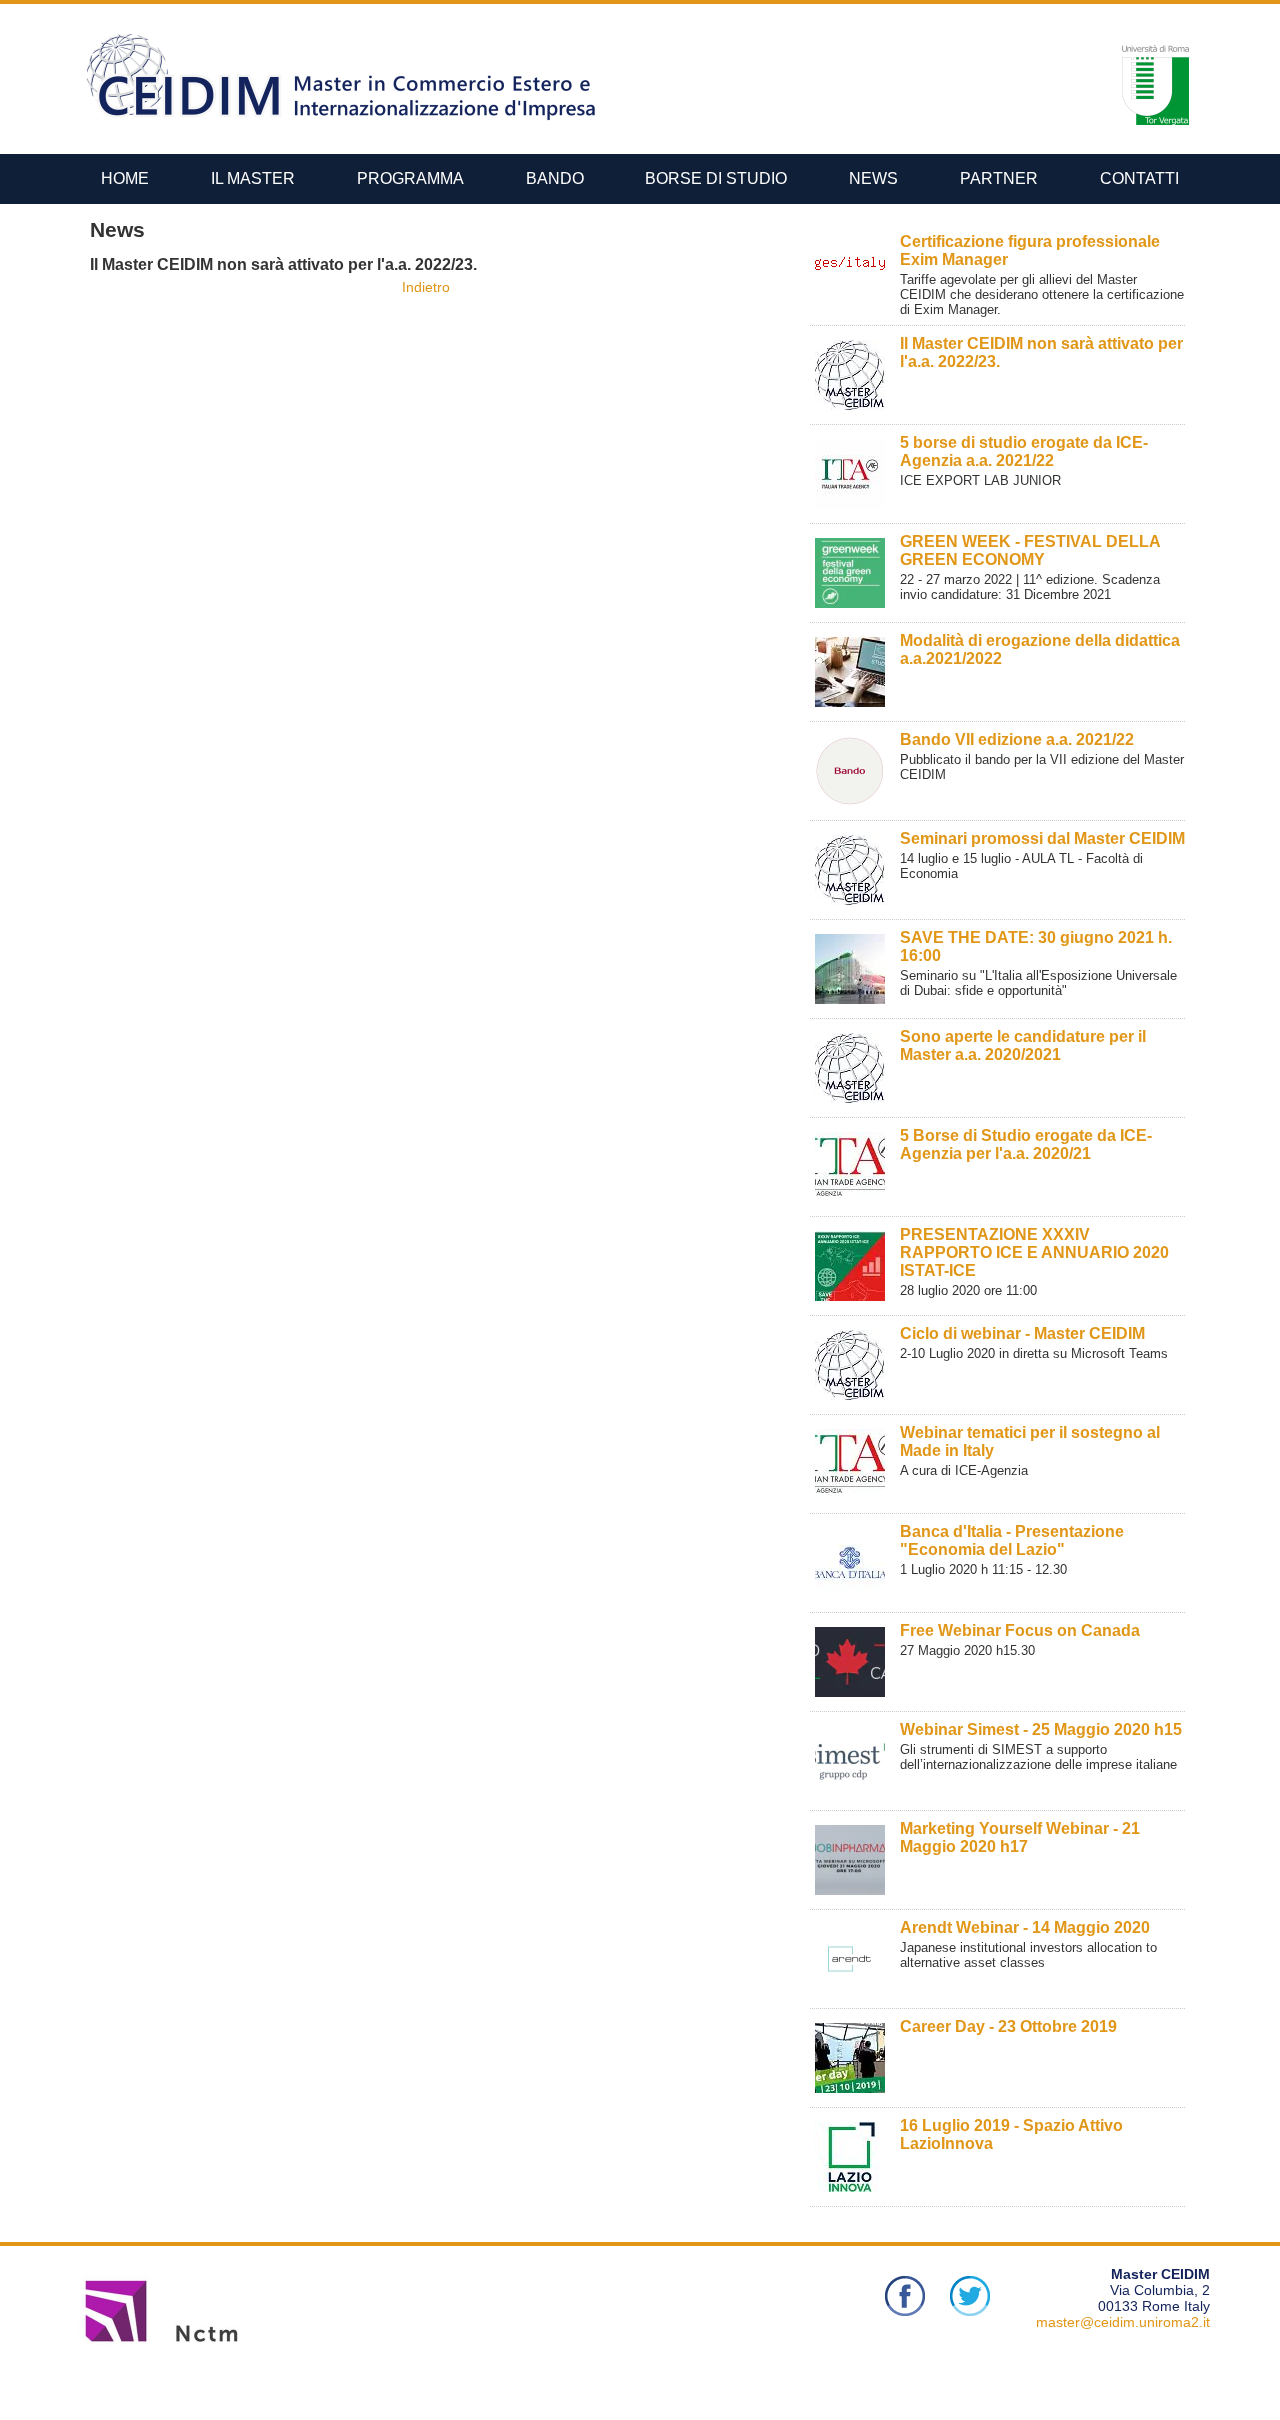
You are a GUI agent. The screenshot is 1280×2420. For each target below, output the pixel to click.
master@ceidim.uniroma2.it (1123, 2322)
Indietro (426, 287)
